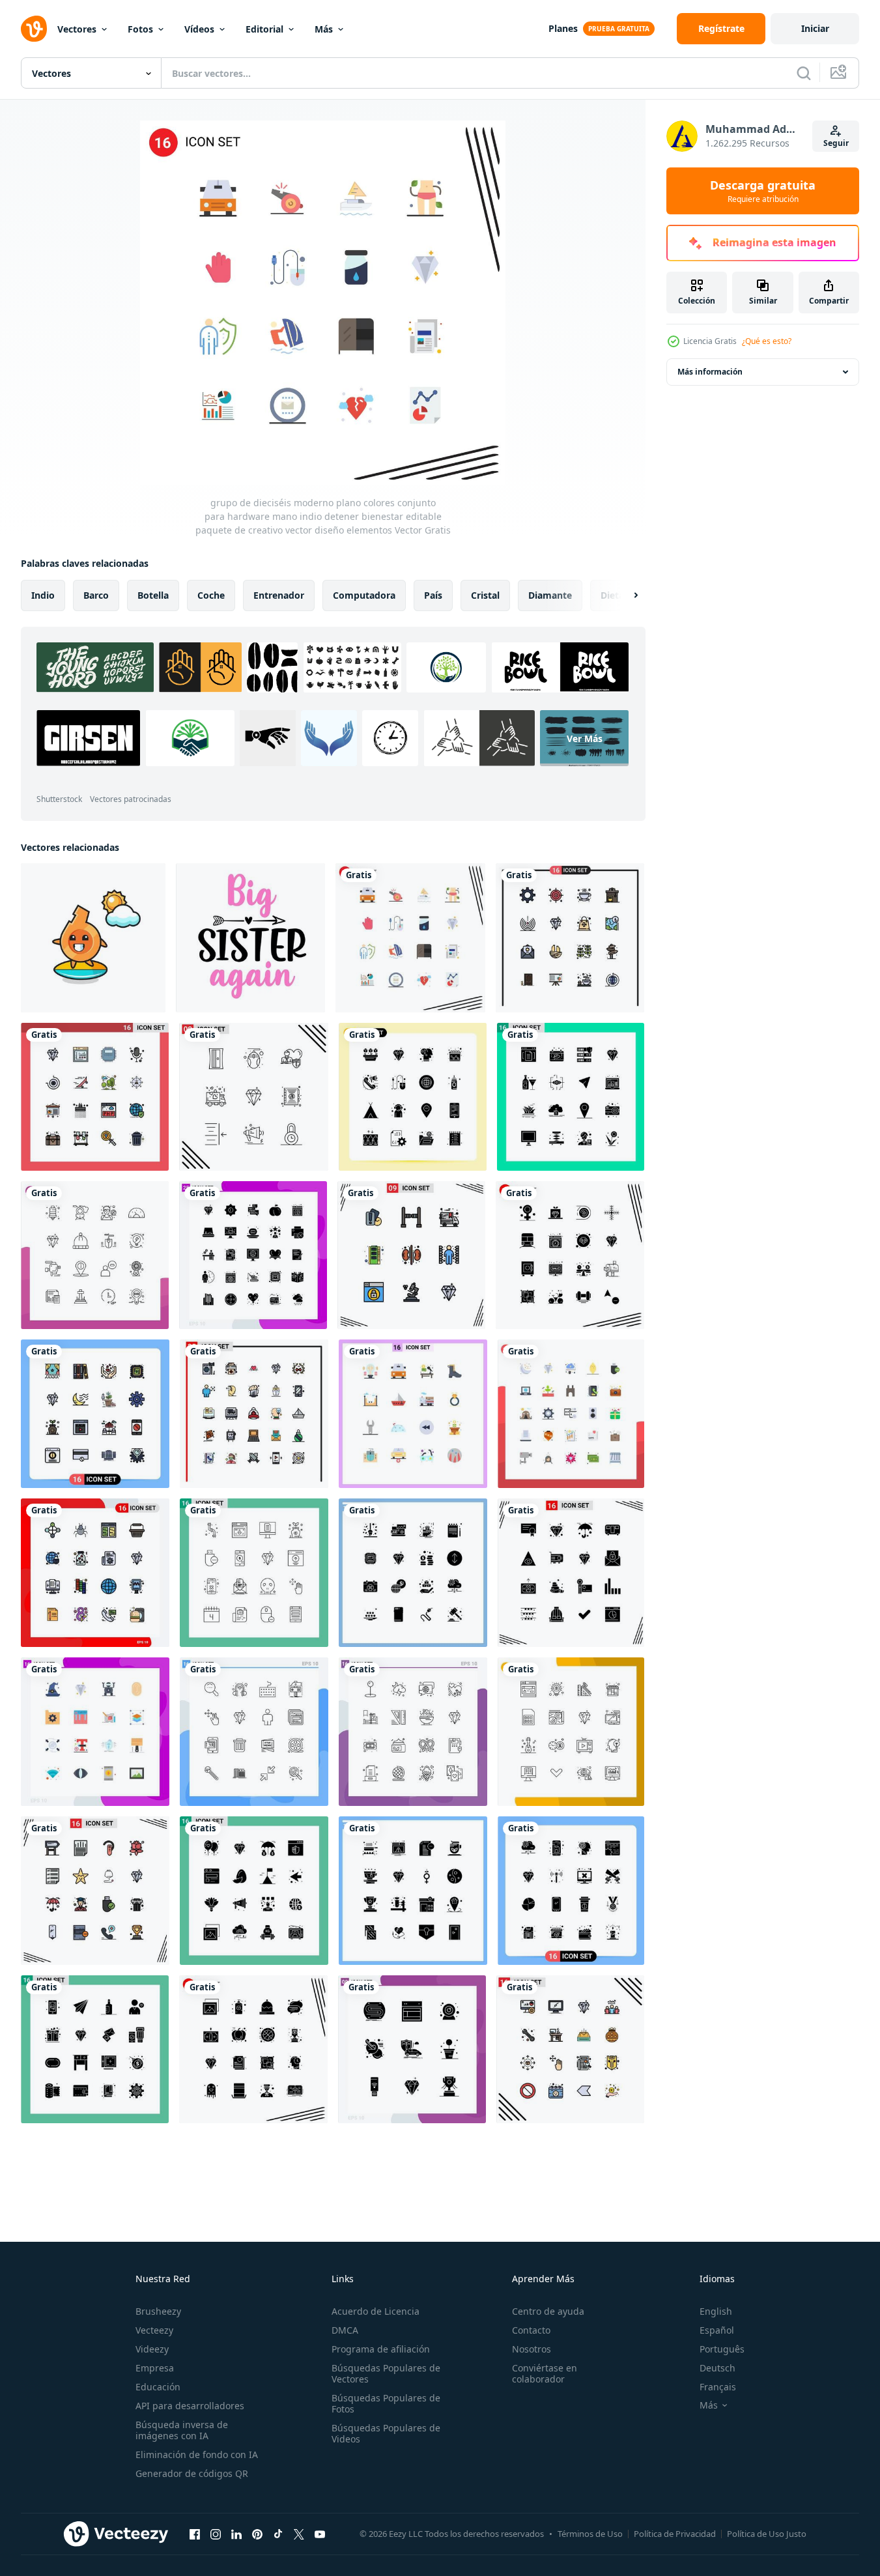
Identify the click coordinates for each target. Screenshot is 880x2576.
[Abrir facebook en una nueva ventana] (195, 2534)
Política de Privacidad (675, 2534)
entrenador (279, 595)
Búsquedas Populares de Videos (386, 2433)
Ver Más (585, 738)
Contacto (531, 2330)
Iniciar (815, 28)
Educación (158, 2387)
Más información (710, 372)
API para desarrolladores (190, 2406)
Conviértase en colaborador (545, 2373)
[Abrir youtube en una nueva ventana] (320, 2534)
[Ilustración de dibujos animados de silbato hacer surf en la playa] (93, 938)
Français (718, 2387)
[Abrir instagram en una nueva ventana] (216, 2534)
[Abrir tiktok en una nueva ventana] (278, 2534)
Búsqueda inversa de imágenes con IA (182, 2430)
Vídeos (199, 29)
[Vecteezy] (34, 29)
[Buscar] (804, 73)
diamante (550, 595)
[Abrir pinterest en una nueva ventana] (257, 2534)
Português (722, 2349)
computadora (364, 595)
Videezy (152, 2349)
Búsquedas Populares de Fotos (386, 2403)
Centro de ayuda (548, 2311)
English (716, 2311)
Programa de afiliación (381, 2349)
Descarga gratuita (763, 191)
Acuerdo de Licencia (376, 2311)
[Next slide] (625, 595)
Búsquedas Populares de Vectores (386, 2373)
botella (153, 595)
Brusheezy (158, 2311)
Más (324, 29)
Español (717, 2330)
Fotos (140, 29)
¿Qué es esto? (767, 341)
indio (43, 595)
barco (96, 595)
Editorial (264, 29)
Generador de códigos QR (192, 2473)
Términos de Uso (590, 2534)
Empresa (155, 2368)
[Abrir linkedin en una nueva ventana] (236, 2534)
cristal (485, 595)
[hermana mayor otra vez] (250, 938)
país (433, 595)
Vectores (77, 29)
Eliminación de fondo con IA (197, 2454)
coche (211, 595)
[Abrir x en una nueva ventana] (299, 2534)
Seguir (836, 143)
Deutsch (717, 2368)
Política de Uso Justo (767, 2534)
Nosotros (532, 2349)
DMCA (345, 2330)
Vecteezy (154, 2330)
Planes (563, 28)
